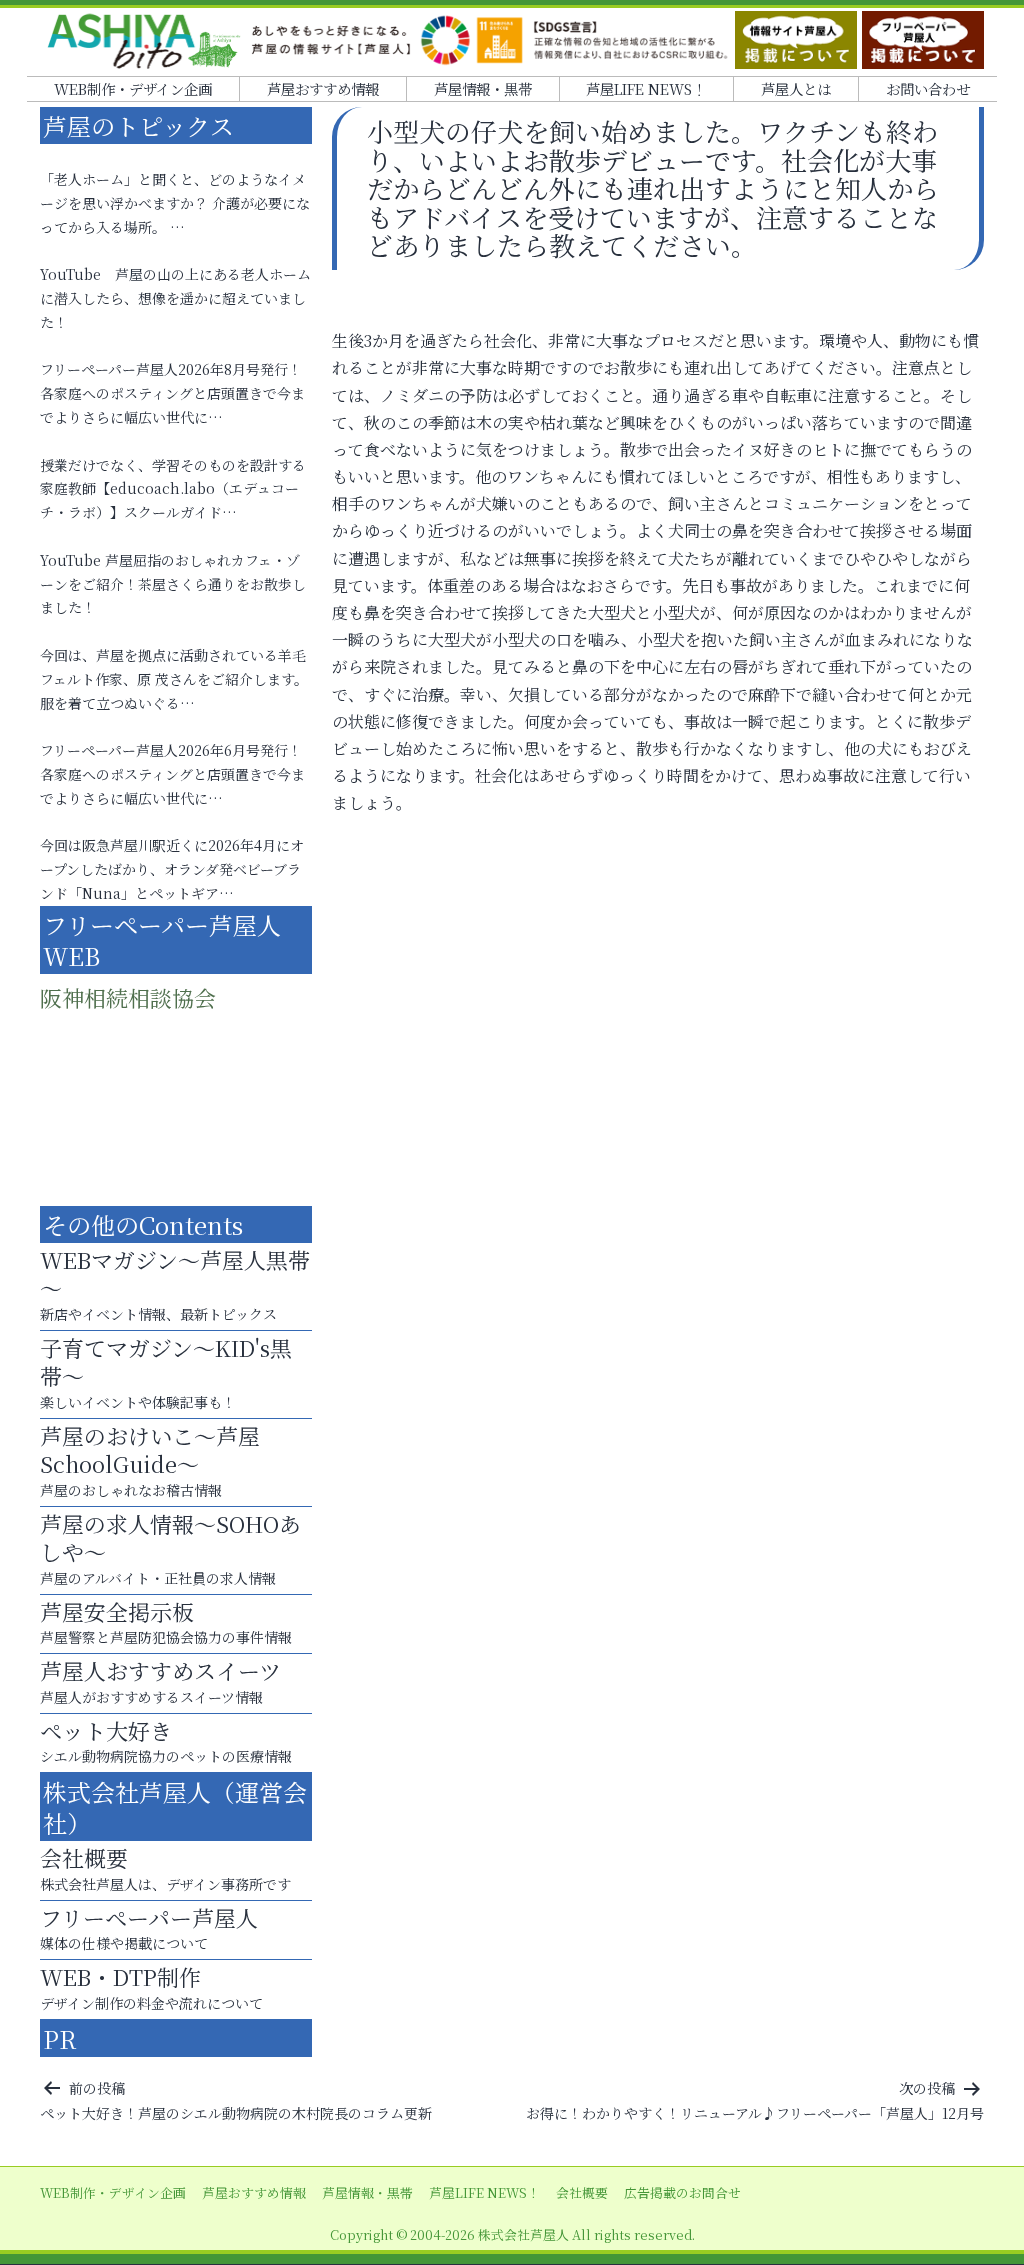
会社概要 (582, 2192)
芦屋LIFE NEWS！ (646, 88)
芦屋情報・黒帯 (483, 88)
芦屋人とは (796, 88)
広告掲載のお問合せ (682, 2192)
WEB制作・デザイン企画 (133, 88)
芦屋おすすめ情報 (323, 88)
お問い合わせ (928, 88)
